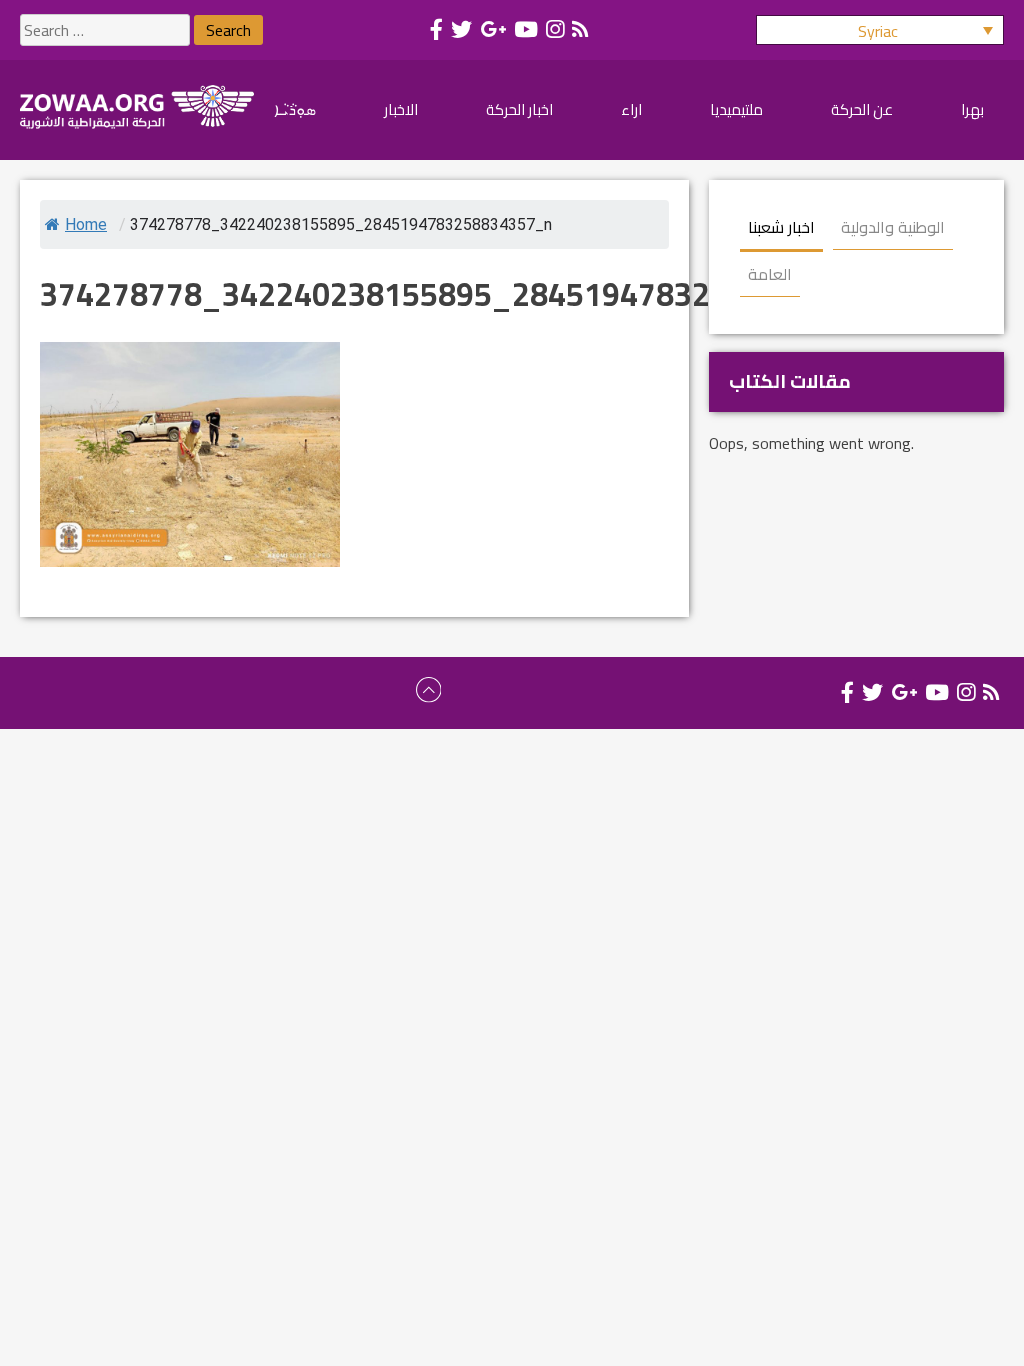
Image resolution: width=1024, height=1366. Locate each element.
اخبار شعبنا (781, 227)
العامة (770, 274)
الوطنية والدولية (893, 227)
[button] (880, 30)
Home (86, 224)
